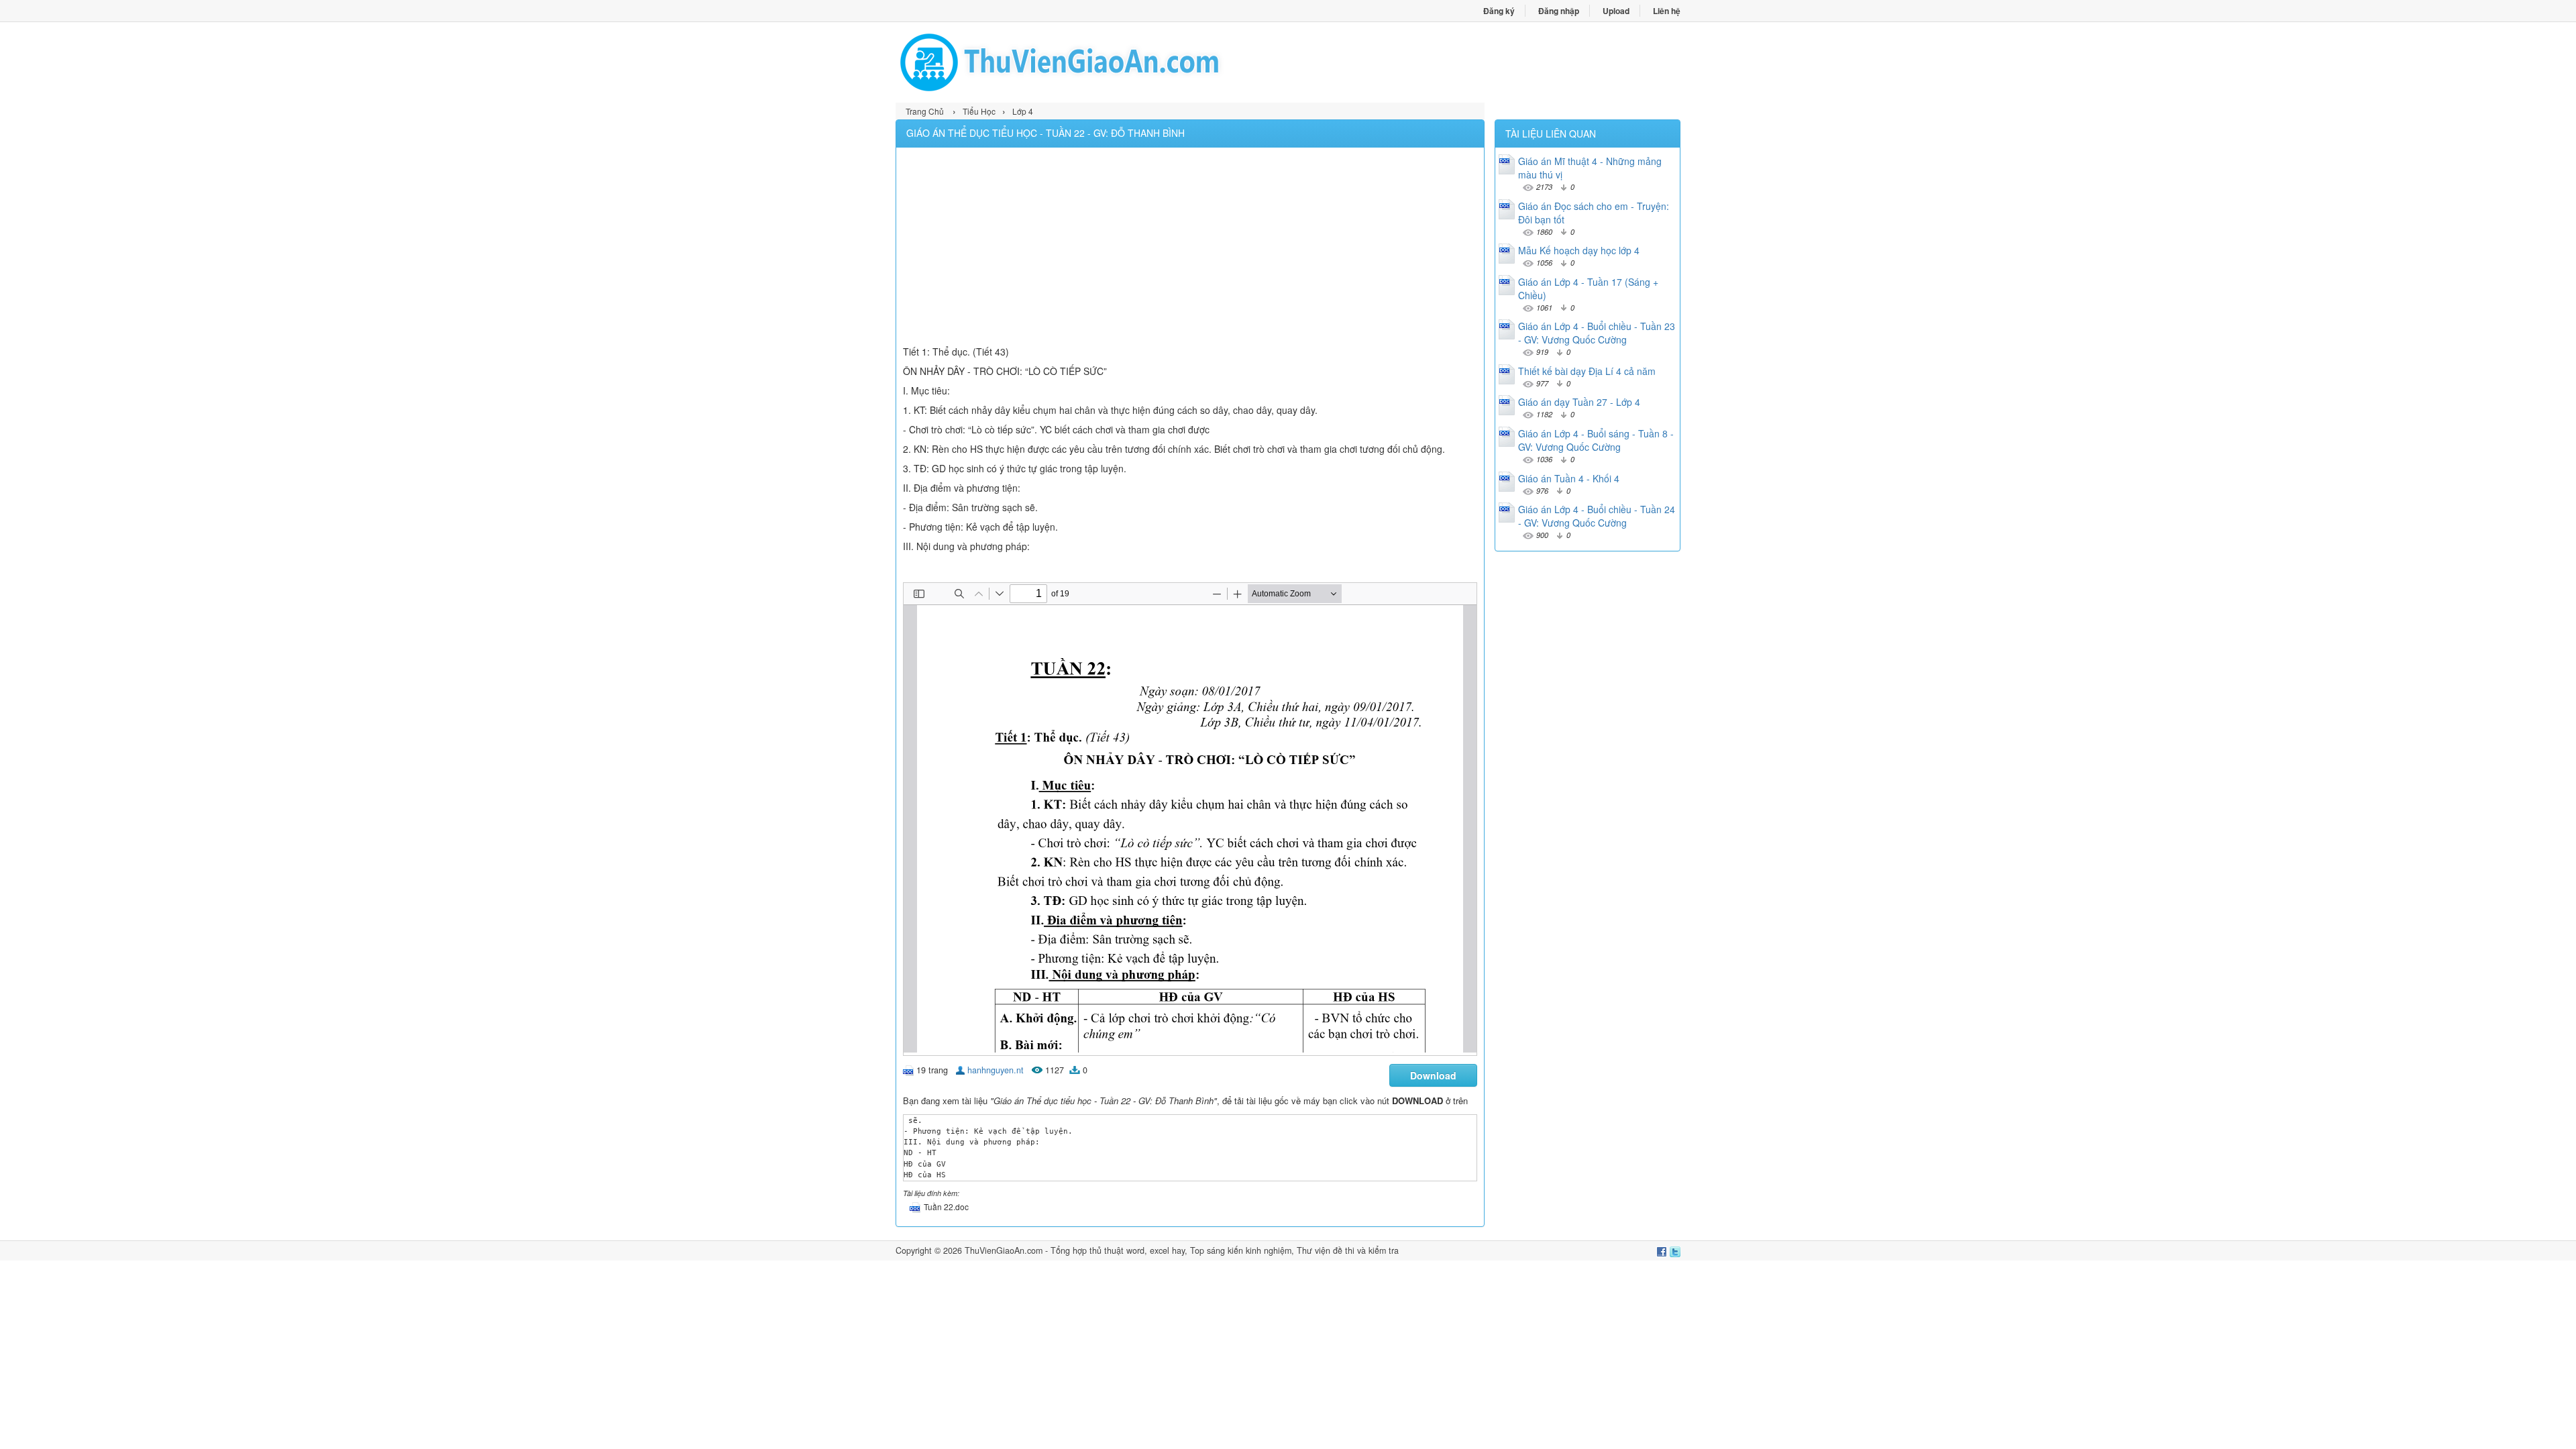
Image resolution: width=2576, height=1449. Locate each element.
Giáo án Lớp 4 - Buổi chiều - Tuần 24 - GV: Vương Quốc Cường (1597, 516)
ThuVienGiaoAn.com (1004, 1250)
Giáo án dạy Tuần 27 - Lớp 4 (1579, 402)
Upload (1616, 11)
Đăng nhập (1559, 11)
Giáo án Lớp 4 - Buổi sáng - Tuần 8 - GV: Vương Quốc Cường (1596, 440)
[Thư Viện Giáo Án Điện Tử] (1092, 62)
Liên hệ (1667, 11)
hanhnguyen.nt (996, 1070)
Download (1433, 1075)
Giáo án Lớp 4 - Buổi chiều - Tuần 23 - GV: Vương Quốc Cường (1597, 333)
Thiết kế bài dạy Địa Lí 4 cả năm (1587, 371)
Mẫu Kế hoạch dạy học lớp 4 (1579, 250)
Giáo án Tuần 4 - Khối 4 (1569, 478)
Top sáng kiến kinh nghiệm (1241, 1250)
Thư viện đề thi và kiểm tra (1348, 1250)
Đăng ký (1499, 11)
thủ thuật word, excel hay (1137, 1250)
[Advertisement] (1190, 248)
